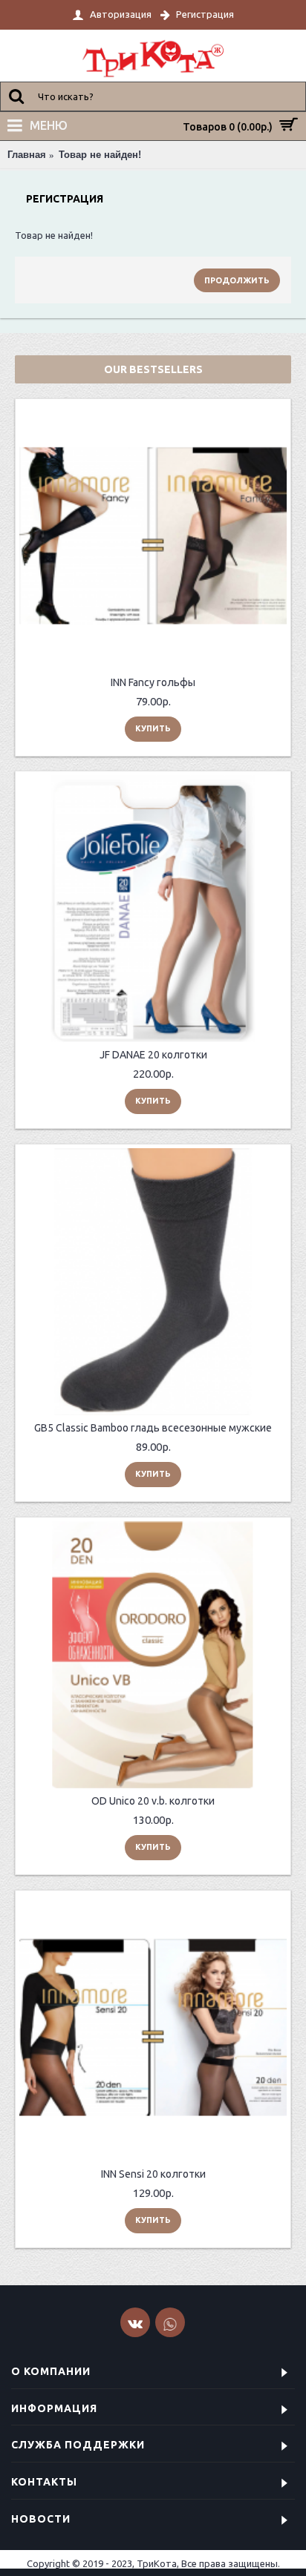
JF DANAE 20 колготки (153, 1055)
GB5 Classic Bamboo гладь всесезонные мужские (153, 1428)
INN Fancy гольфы (153, 682)
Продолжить (237, 280)
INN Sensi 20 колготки (153, 2174)
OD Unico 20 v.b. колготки (153, 1801)
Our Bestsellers (153, 369)
